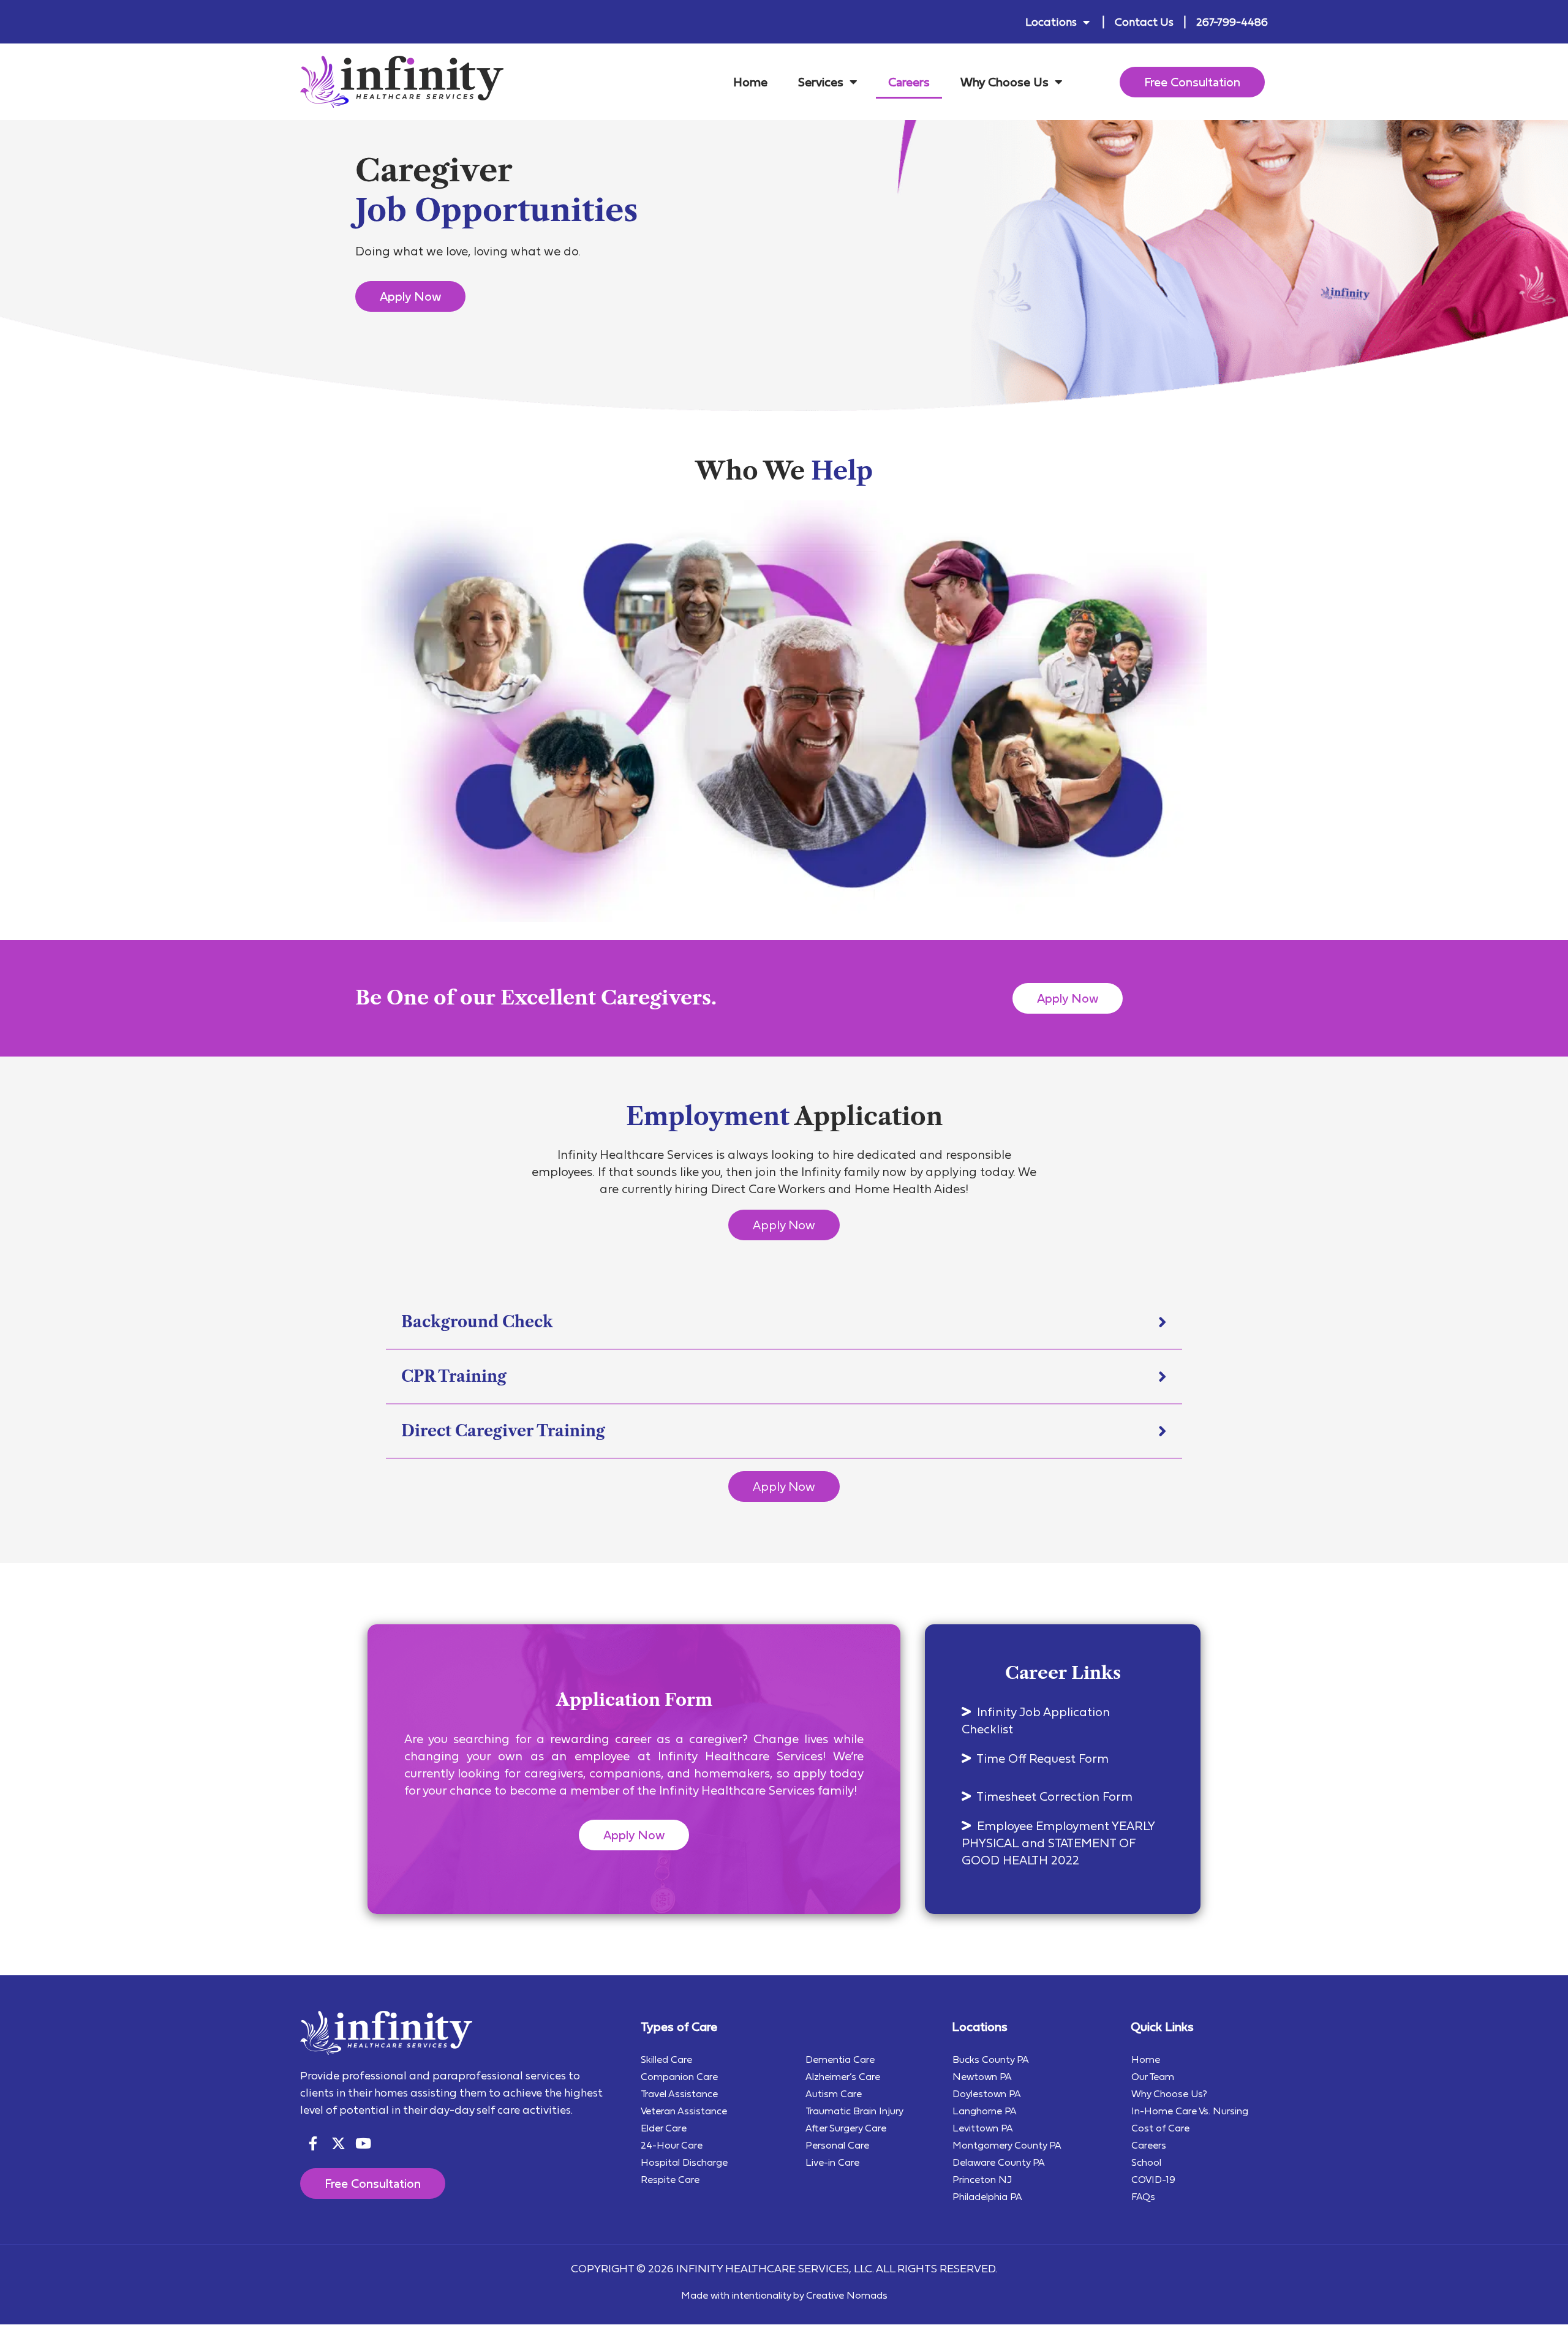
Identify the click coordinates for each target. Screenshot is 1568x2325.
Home (750, 82)
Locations (1051, 22)
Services (821, 82)
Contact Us (1144, 22)
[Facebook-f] (313, 2143)
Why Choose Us (1005, 82)
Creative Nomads (847, 2295)
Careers (909, 82)
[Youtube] (364, 2143)
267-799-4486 (1232, 22)
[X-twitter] (338, 2143)
